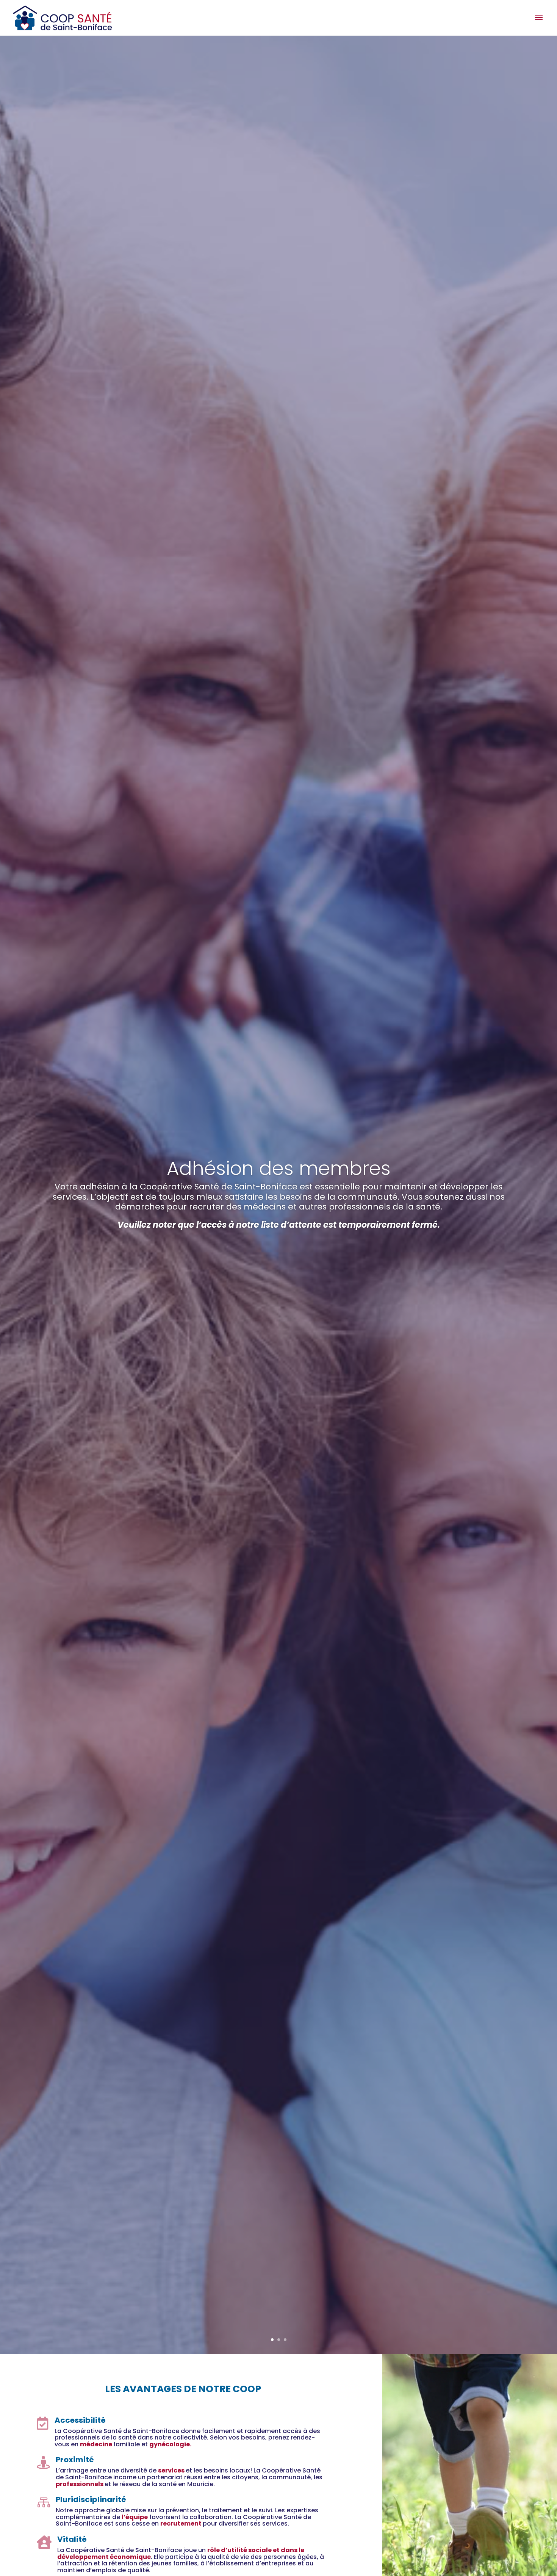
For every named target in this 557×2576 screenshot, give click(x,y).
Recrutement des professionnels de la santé (279, 1159)
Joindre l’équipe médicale (278, 1230)
